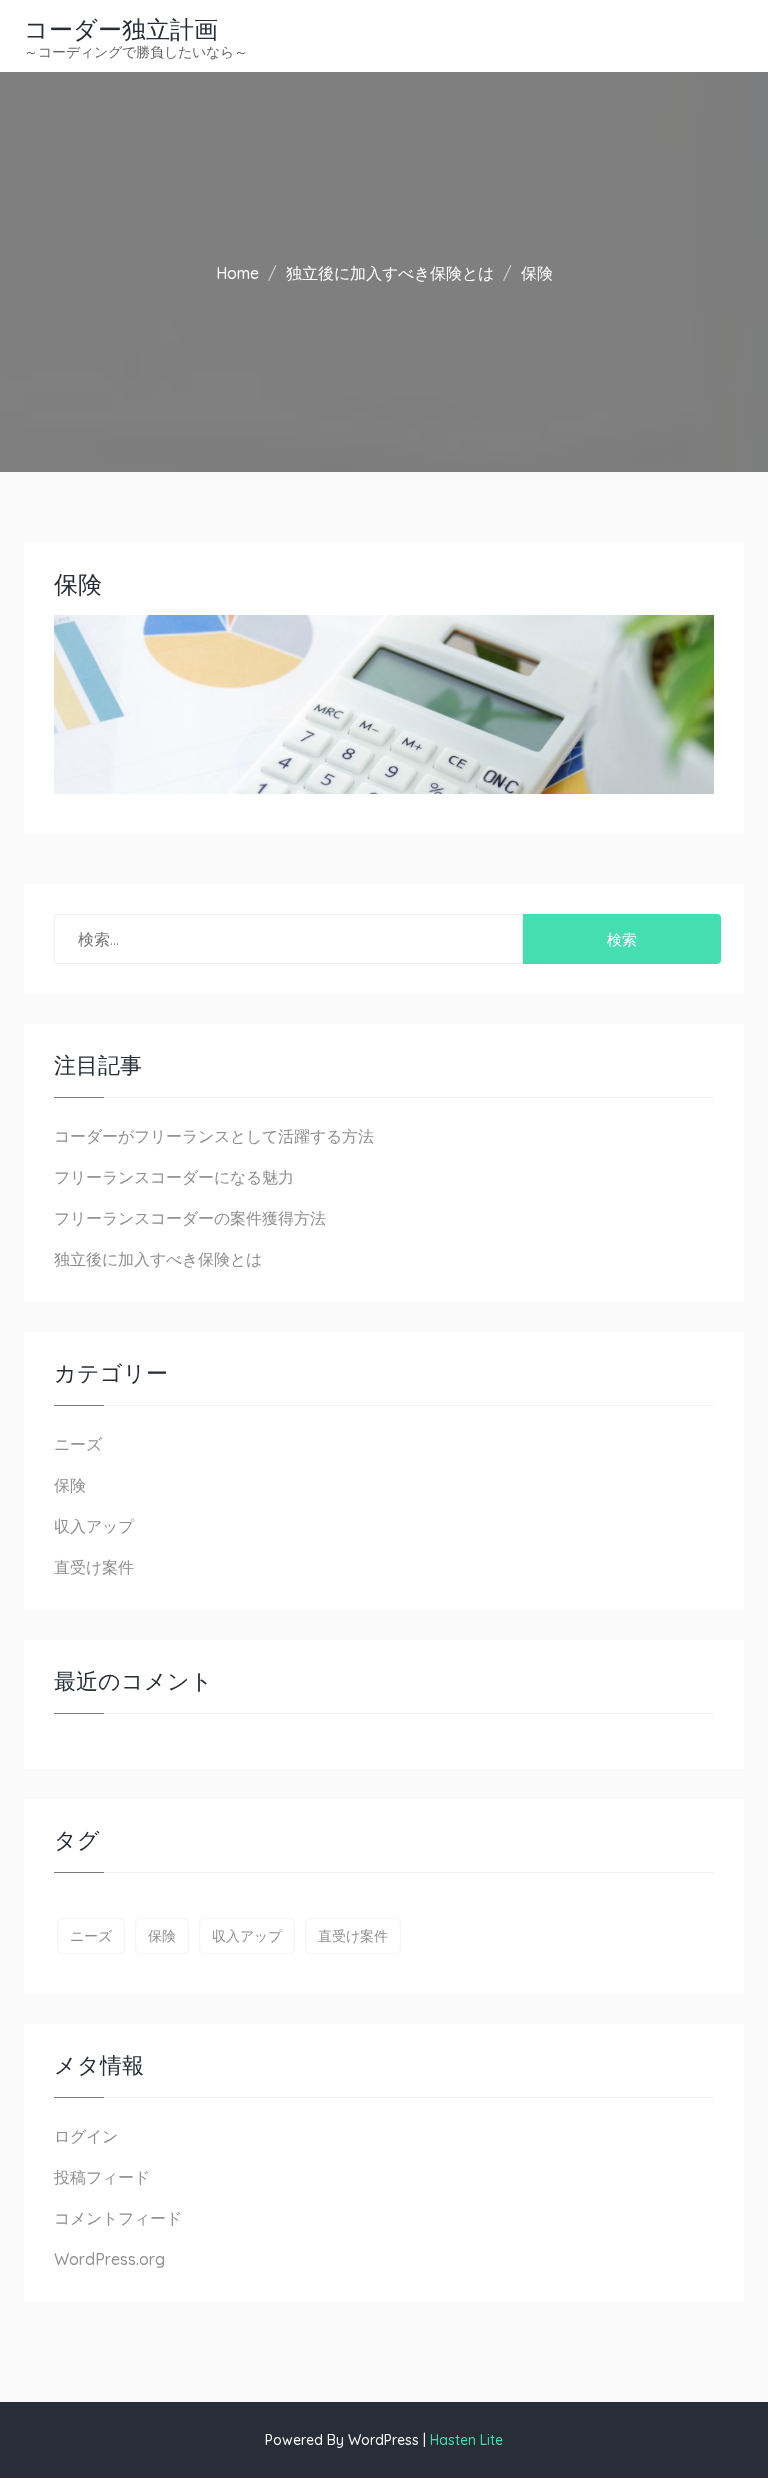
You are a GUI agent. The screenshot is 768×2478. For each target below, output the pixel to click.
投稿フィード (102, 2177)
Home (237, 273)
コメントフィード (118, 2218)
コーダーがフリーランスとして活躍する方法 (214, 1136)
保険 (70, 1485)
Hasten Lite (466, 2440)
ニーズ (78, 1444)
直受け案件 (94, 1567)
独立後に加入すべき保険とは (390, 273)
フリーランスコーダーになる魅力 (174, 1177)
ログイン (86, 2136)
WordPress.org (109, 2259)
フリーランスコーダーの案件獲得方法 (190, 1218)
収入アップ (94, 1526)
